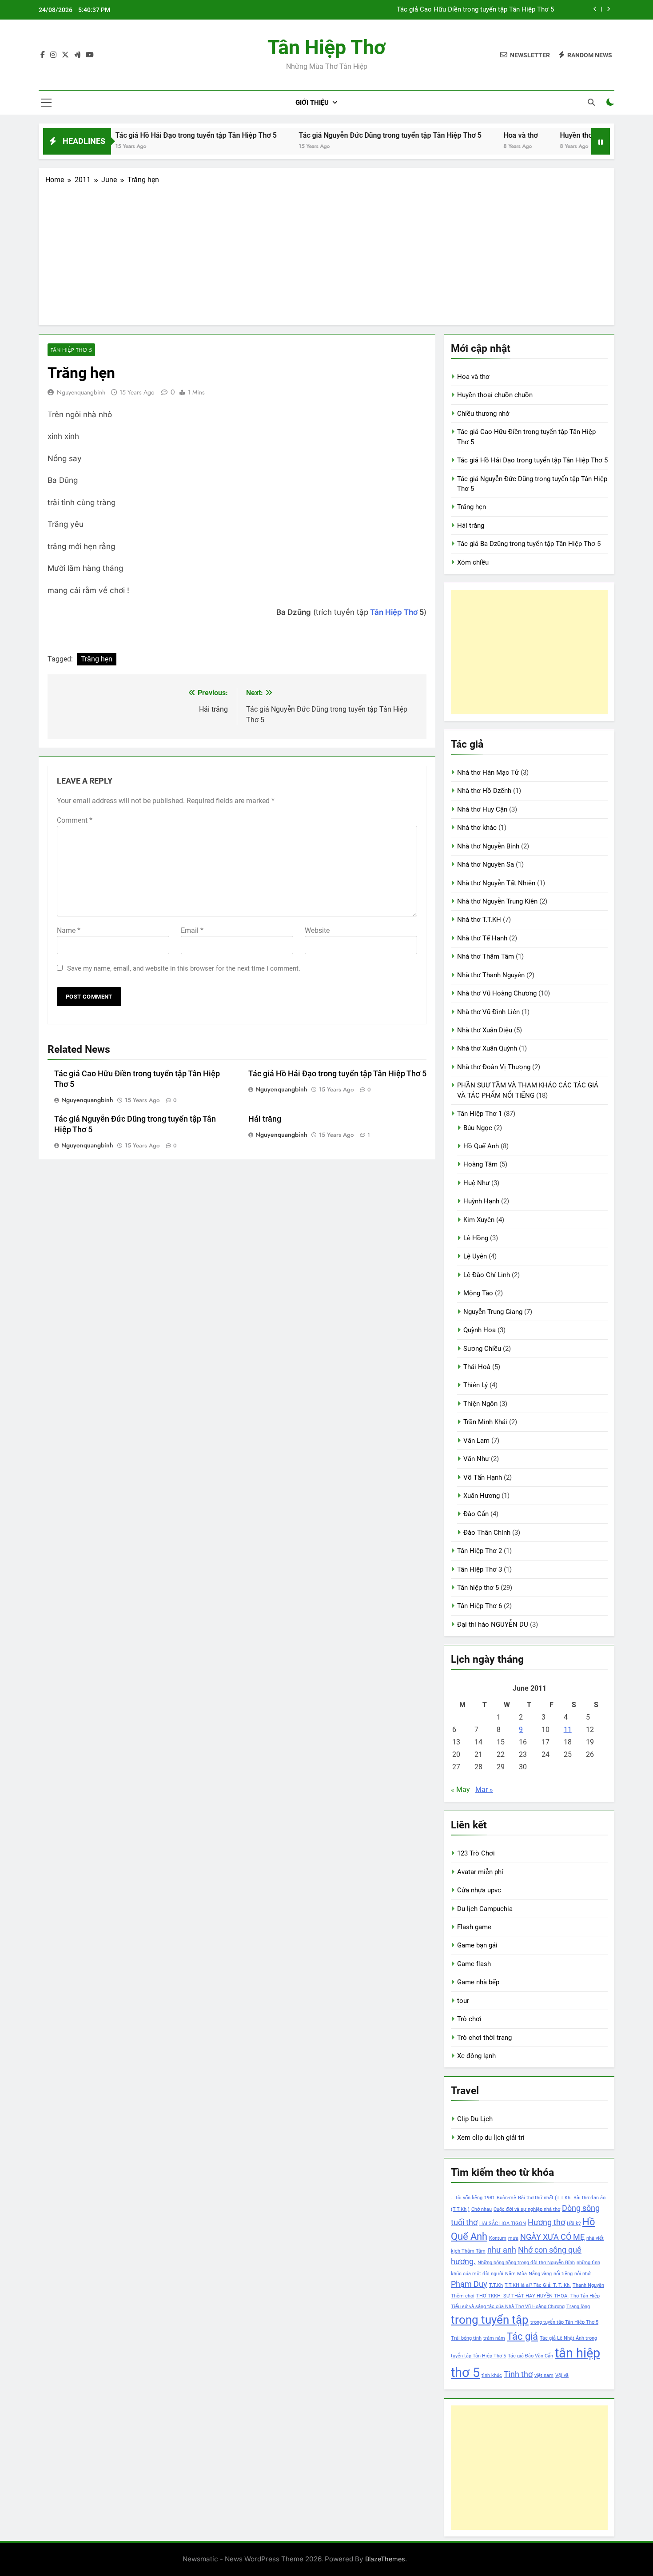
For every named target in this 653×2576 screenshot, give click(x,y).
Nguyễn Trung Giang (493, 1312)
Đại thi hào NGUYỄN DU (493, 1624)
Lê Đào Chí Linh (487, 1275)
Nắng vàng (540, 2274)
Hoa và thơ (479, 135)
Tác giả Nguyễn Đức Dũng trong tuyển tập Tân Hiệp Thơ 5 (348, 135)
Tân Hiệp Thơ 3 (480, 1569)
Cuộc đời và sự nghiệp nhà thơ (527, 2209)
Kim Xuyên (479, 1220)
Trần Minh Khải (485, 1422)
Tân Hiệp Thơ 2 (480, 1551)
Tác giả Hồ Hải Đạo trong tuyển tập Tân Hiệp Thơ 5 (154, 135)
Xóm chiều (473, 562)
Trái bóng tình (466, 2338)
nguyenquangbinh (81, 392)
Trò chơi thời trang (484, 2038)
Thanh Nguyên (588, 2285)
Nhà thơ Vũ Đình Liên (488, 1012)
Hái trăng (265, 1119)
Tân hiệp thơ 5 (71, 350)
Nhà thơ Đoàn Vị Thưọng (494, 1067)
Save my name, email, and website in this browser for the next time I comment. (184, 968)
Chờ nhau (482, 2209)
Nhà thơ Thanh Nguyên (491, 975)
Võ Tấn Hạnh (483, 1477)
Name (69, 930)
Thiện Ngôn (480, 1404)
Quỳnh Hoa (480, 1330)
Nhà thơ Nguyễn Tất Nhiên (496, 883)
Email (192, 930)
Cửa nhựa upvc (479, 1890)
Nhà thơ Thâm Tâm (486, 956)
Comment (75, 820)
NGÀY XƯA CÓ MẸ (552, 2237)
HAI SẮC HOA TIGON (503, 2224)
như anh (502, 2250)
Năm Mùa (516, 2274)
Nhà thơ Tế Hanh (482, 938)
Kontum (498, 2238)
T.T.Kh (496, 2285)
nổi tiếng (563, 2274)
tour (463, 2001)
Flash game (474, 1927)
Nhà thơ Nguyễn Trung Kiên (497, 901)
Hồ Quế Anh (481, 1146)
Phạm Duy (469, 2284)
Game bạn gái (477, 1945)
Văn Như (476, 1459)
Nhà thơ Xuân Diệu (485, 1030)
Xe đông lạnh (476, 2056)
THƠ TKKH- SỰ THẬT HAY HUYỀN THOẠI (522, 2296)
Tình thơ (518, 2374)
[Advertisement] (326, 252)
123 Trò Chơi (476, 1853)
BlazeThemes (385, 2559)
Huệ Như (476, 1183)
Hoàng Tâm (480, 1164)
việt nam (544, 2375)
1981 (490, 2198)
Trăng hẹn (97, 659)
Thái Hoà (477, 1367)
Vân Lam (476, 1441)
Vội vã (562, 2375)
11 (568, 1730)
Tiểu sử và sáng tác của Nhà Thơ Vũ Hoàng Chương (508, 2307)
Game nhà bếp (478, 1982)
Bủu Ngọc (478, 1128)
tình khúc (492, 2375)
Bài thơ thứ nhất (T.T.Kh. (545, 2198)
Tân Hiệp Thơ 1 (480, 1114)
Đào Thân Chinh (487, 1533)
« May (460, 1790)
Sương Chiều (482, 1349)
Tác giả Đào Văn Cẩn (530, 2356)
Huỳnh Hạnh (481, 1201)
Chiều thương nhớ (483, 414)
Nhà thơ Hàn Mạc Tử (488, 772)
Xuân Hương (482, 1496)
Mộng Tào (478, 1293)
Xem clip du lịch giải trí (491, 2138)
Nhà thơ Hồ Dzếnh (484, 791)
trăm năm (494, 2338)
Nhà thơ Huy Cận (482, 809)
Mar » (484, 1790)
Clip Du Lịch (475, 2119)
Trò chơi (469, 2019)
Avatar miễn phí (480, 1872)
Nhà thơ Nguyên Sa (486, 864)
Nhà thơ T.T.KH (479, 920)
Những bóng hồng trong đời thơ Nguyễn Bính (526, 2263)
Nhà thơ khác (477, 828)
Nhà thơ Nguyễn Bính (488, 846)
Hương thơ (546, 2222)
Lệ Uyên (475, 1256)
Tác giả (522, 2336)
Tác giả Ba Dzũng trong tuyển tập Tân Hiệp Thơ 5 (529, 544)
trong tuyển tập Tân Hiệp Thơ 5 (564, 2322)
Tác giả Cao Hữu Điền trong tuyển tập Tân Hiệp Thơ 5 (475, 10)
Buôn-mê (506, 2198)
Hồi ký (574, 2224)
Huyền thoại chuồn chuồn (558, 135)
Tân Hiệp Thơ (326, 47)
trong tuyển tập (490, 2320)
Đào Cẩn (476, 1514)
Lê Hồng (476, 1238)
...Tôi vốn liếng (467, 2198)
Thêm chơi (463, 2296)
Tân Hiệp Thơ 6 (480, 1606)
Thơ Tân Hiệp (585, 2296)
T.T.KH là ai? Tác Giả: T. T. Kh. (538, 2285)
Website (317, 930)
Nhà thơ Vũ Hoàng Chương (497, 993)
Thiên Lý (476, 1385)
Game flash (474, 1964)
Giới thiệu (312, 103)
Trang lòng (578, 2307)
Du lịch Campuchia (485, 1909)
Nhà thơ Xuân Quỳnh (487, 1048)
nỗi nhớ (582, 2274)
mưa (513, 2238)
